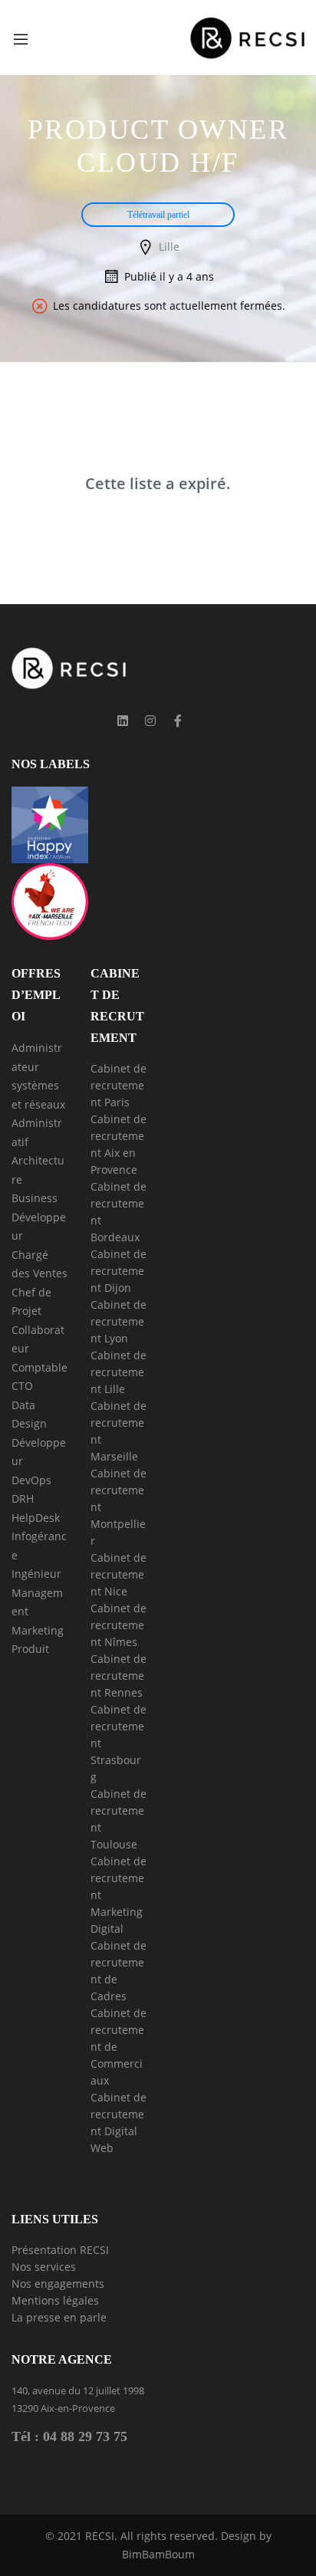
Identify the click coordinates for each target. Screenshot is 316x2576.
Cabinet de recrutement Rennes (118, 1676)
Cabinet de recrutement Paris (118, 1085)
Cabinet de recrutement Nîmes (118, 1625)
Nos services (44, 2267)
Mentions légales (55, 2300)
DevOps (31, 1480)
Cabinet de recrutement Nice (118, 1574)
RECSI (100, 2536)
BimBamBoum (158, 2554)
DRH (23, 1498)
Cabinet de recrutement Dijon (118, 1271)
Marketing (38, 1630)
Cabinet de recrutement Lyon (118, 1321)
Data (23, 1405)
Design (29, 1423)
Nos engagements (58, 2284)
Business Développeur (39, 1217)
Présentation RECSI (60, 2250)
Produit (30, 1649)
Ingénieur (36, 1574)
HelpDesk (36, 1518)
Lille (169, 246)
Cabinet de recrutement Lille (118, 1372)
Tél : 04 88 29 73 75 (69, 2436)
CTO (22, 1386)
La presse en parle (59, 2317)
